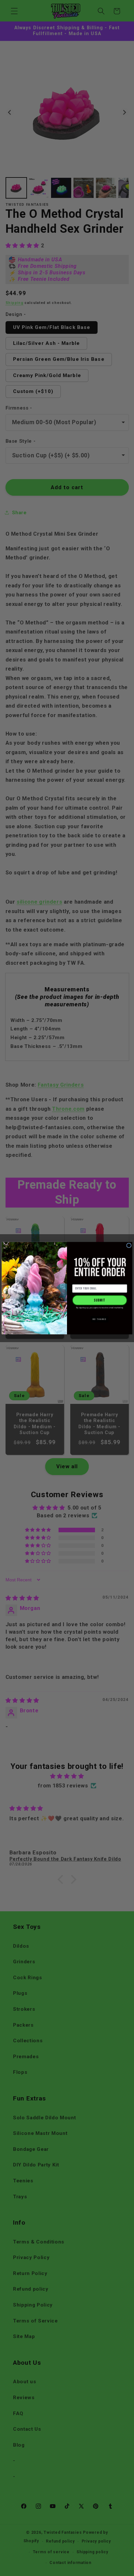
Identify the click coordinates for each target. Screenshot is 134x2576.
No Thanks (100, 1319)
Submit (100, 1300)
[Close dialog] (129, 1245)
